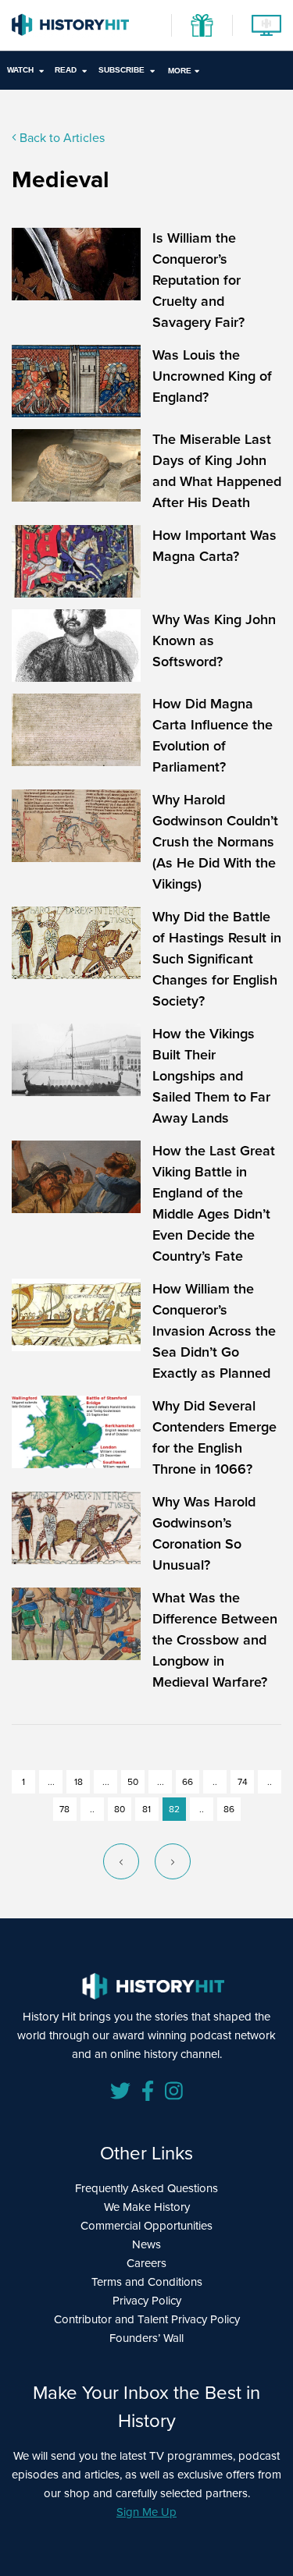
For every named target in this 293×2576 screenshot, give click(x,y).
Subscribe (121, 70)
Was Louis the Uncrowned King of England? (212, 376)
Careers (146, 2263)
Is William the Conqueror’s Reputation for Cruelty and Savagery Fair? (198, 280)
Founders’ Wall (146, 2338)
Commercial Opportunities (146, 2226)
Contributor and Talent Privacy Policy (147, 2319)
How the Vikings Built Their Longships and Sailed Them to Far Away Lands (211, 1076)
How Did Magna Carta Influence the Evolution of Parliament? (213, 735)
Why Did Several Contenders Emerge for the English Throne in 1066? (214, 1437)
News (146, 2244)
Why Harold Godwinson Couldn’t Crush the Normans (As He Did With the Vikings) (215, 842)
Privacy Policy (147, 2301)
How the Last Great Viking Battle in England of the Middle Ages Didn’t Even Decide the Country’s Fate (214, 1203)
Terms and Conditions (147, 2282)
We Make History (147, 2207)
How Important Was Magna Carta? (214, 546)
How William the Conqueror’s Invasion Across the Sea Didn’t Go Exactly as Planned (214, 1331)
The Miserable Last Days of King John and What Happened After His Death (217, 471)
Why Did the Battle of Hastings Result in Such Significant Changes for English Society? (217, 959)
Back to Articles (61, 138)
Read (66, 70)
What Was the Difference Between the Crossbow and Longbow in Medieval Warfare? (215, 1640)
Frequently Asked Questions (146, 2188)
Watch (20, 70)
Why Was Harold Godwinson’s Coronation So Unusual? (204, 1533)
